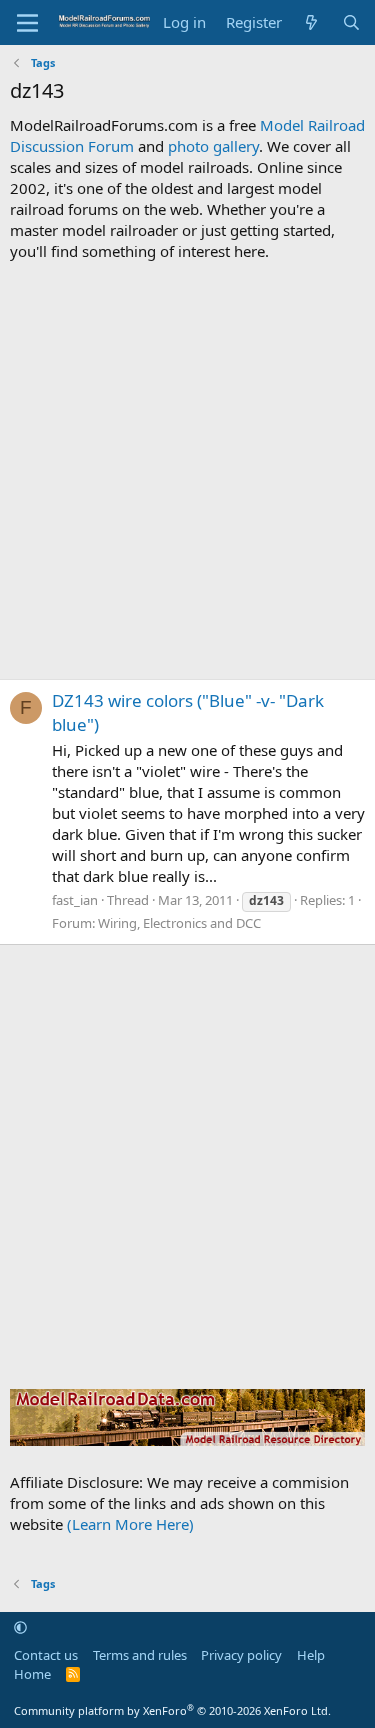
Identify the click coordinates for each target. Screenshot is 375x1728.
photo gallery (213, 146)
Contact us (46, 1655)
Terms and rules (140, 1655)
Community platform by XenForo (172, 1710)
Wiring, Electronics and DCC (179, 923)
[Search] (351, 22)
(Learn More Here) (130, 1524)
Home (32, 1674)
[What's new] (311, 22)
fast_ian (75, 900)
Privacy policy (241, 1655)
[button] (20, 1627)
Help (311, 1655)
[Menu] (27, 23)
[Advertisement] (187, 470)
